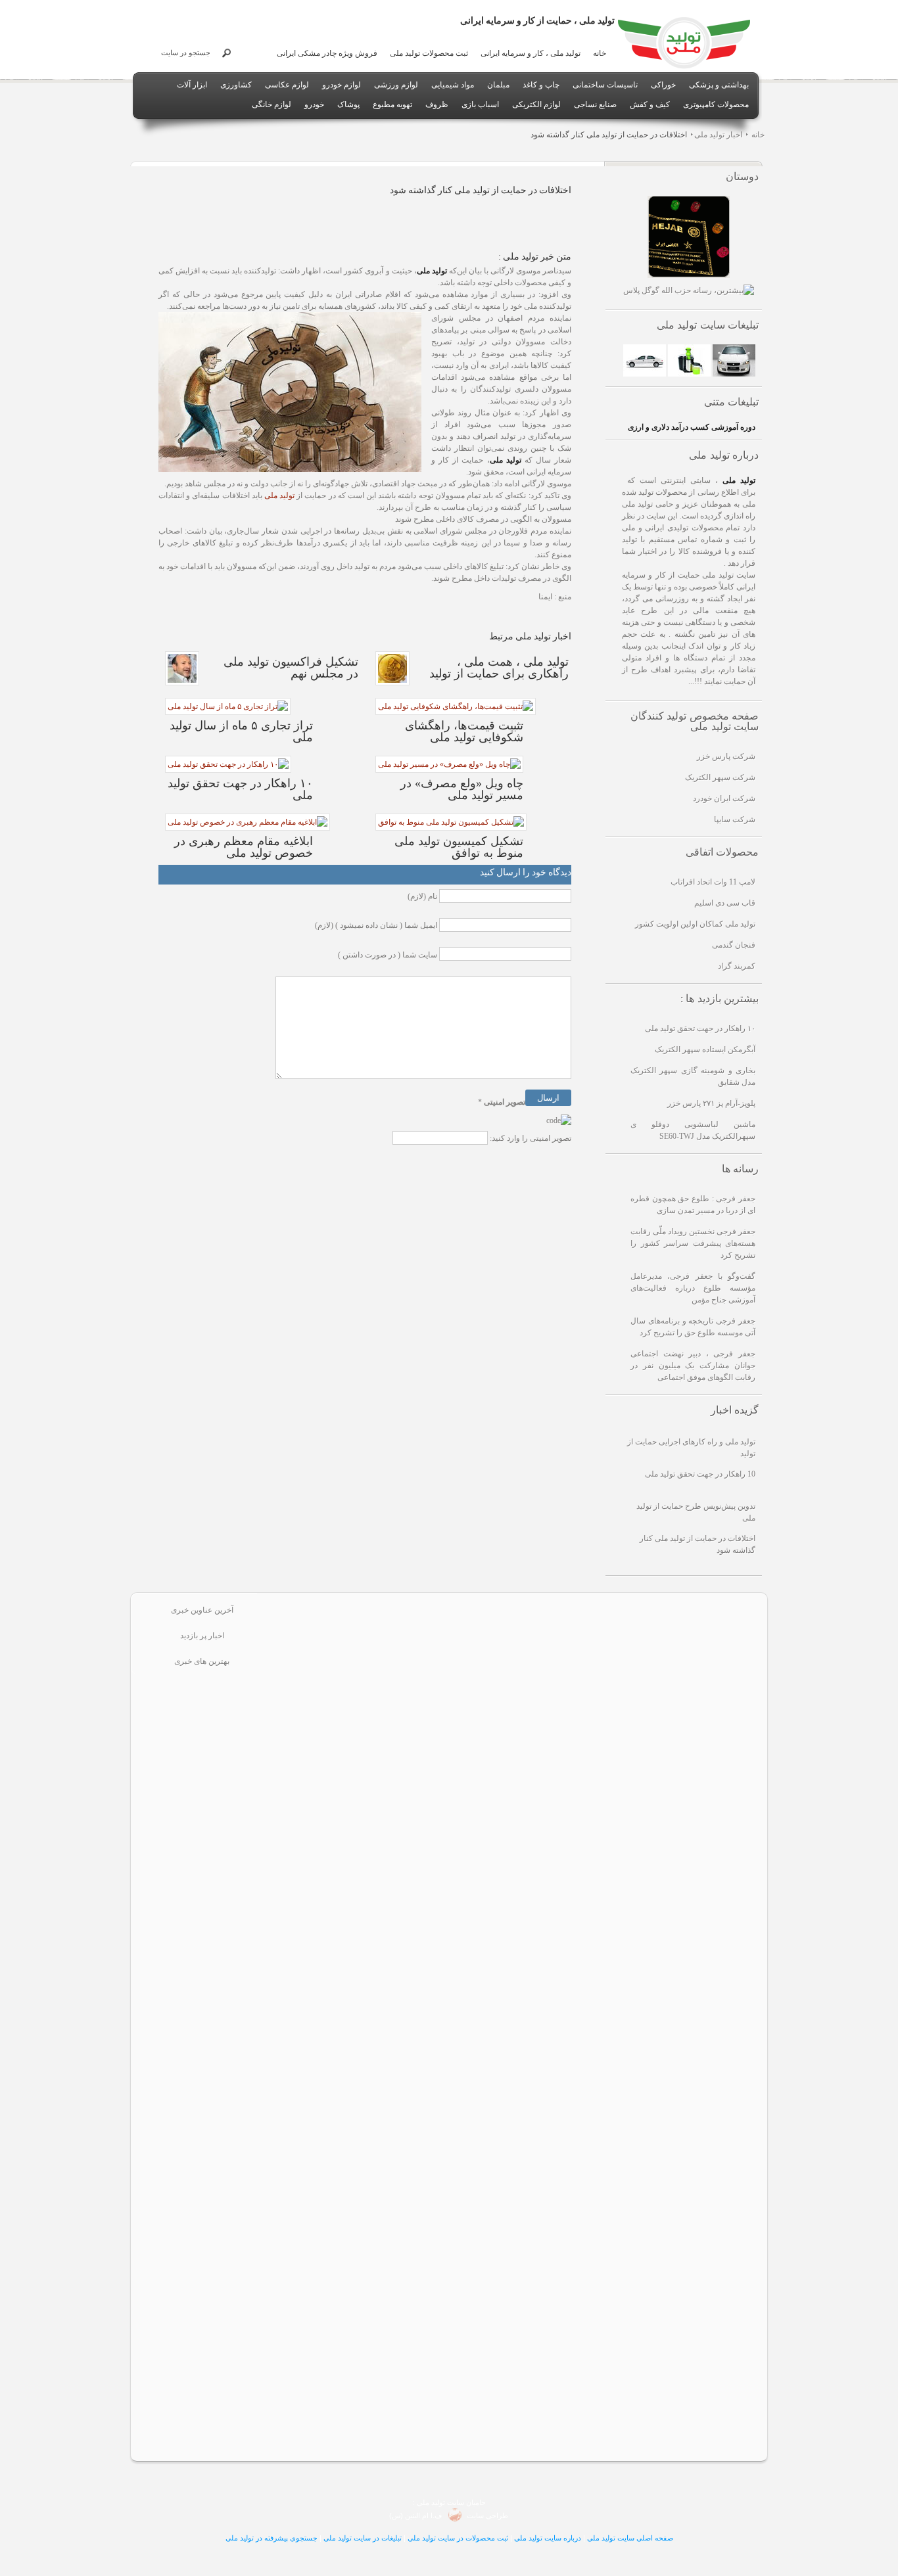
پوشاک (348, 104)
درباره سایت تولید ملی (548, 2538)
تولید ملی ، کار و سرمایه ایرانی (531, 53)
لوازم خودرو (342, 85)
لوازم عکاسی (287, 85)
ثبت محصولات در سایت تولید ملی (458, 2538)
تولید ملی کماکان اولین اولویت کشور (695, 924)
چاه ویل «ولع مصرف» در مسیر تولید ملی (544, 2342)
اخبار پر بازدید (202, 1636)
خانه (600, 53)
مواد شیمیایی (453, 85)
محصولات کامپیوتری (716, 104)
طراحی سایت (486, 2516)
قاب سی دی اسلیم (725, 903)
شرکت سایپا (735, 819)
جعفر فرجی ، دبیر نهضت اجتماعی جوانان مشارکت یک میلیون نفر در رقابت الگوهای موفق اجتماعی (693, 1366)
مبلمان (498, 85)
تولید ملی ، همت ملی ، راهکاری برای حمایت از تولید (544, 1804)
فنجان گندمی (734, 945)
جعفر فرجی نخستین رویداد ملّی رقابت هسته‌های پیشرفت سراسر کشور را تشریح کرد (693, 1243)
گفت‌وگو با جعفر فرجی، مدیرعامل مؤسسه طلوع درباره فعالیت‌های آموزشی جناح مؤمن (693, 1288)
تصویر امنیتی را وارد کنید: (531, 1138)
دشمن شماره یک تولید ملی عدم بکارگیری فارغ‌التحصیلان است (543, 1965)
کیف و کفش (650, 104)
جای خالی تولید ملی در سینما (544, 1911)
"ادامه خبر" (626, 1679)
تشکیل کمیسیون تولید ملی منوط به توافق (543, 2073)
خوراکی (663, 85)
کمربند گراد (737, 966)
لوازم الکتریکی (536, 104)
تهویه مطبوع (392, 104)
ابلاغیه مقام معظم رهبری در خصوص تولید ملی (543, 1642)
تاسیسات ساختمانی (605, 85)
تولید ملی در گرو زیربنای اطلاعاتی (543, 1696)
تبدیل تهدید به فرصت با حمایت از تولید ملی (544, 1750)
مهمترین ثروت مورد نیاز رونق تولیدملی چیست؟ (544, 2019)
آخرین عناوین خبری (202, 1610)
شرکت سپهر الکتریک (720, 777)
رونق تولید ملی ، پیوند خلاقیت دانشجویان (543, 2181)
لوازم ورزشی (396, 85)
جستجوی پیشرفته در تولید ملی (272, 2538)
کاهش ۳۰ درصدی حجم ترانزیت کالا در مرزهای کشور (543, 2396)
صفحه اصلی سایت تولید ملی (630, 2538)
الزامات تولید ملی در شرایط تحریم (544, 2288)
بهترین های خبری (202, 1661)
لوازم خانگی (272, 104)
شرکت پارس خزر (726, 756)
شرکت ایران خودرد (724, 798)
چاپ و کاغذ (541, 85)
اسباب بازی (480, 104)
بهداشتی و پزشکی (719, 85)
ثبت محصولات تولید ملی (429, 53)
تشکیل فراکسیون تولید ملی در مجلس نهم (544, 2127)
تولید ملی (279, 495)
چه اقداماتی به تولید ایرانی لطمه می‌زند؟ (543, 2235)
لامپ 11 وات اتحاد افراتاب (713, 882)
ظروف (437, 104)
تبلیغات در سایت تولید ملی (363, 2538)
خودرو (314, 104)
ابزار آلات (192, 85)
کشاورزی (236, 85)
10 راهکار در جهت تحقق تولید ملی (700, 1474)
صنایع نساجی (595, 104)
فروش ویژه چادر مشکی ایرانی (327, 53)
